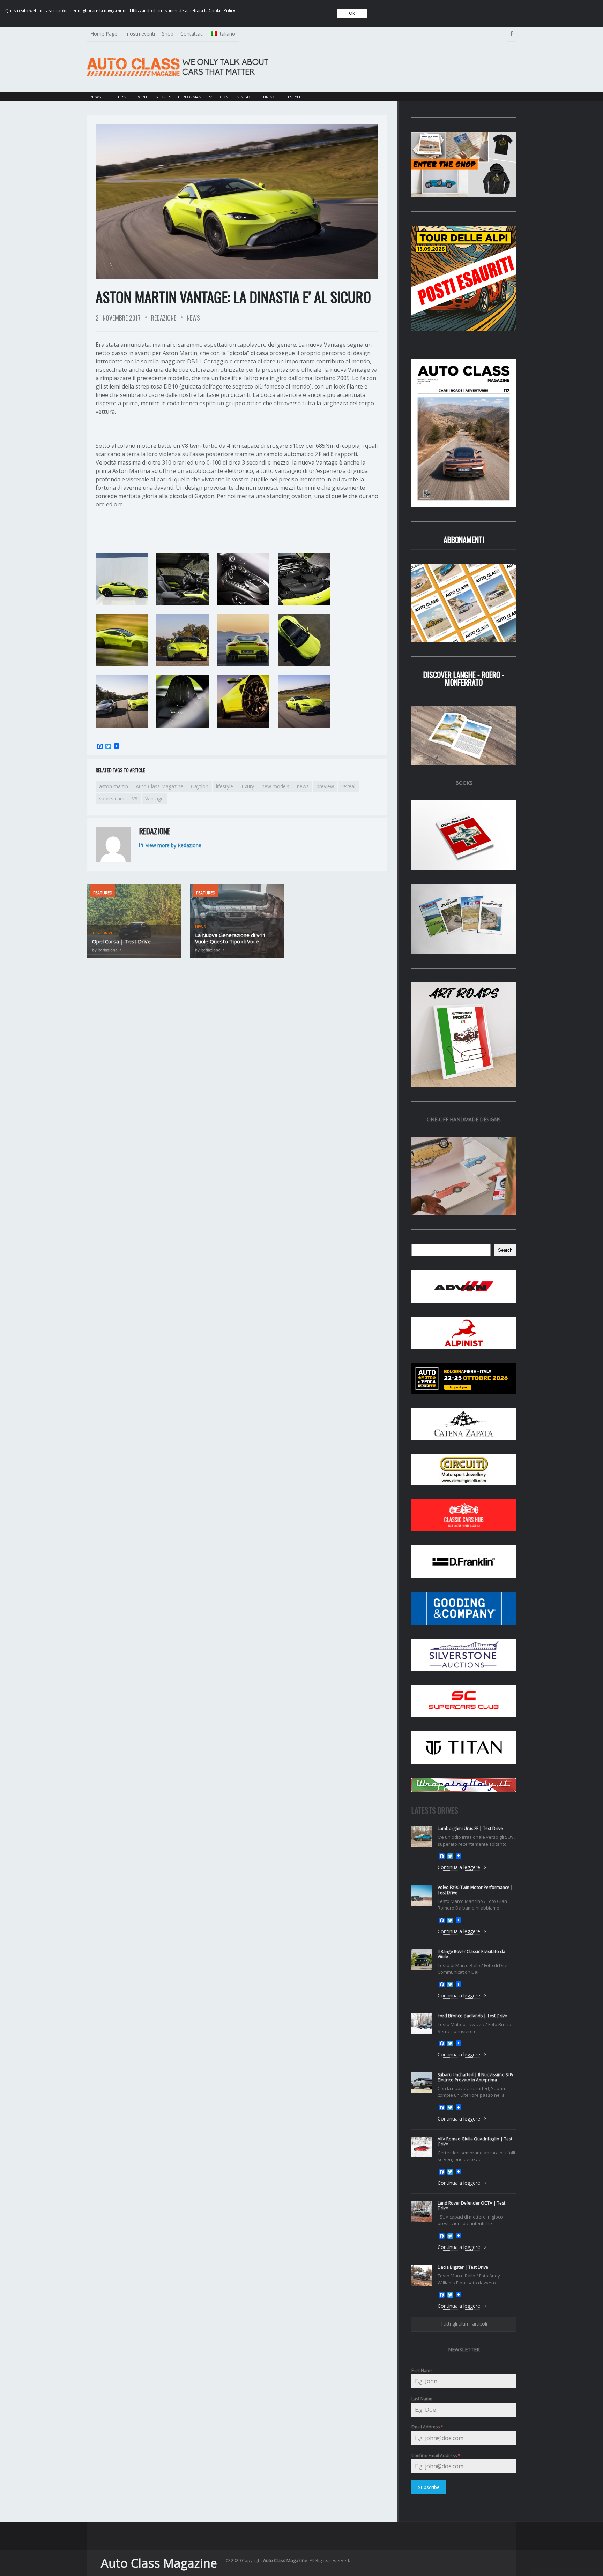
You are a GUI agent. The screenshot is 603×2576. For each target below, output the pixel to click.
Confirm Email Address (436, 2456)
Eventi (142, 97)
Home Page (104, 34)
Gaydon (200, 786)
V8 (135, 799)
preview (325, 786)
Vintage (245, 97)
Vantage (154, 799)
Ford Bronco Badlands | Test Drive (472, 2016)
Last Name (422, 2399)
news (303, 786)
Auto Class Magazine (159, 786)
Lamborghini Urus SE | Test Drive (470, 1828)
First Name (422, 2370)
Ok (352, 13)
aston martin (114, 786)
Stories (163, 97)
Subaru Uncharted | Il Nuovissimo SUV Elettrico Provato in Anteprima (475, 2077)
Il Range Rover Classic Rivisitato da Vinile (471, 1954)
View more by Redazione (173, 845)
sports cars (112, 799)
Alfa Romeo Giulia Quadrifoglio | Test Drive (475, 2141)
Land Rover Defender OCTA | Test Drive (471, 2205)
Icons (225, 97)
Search (505, 1250)
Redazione (164, 318)
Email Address (427, 2427)
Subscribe (429, 2487)
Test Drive (118, 97)
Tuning (268, 97)
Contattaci (192, 34)
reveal (348, 786)
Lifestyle (292, 97)
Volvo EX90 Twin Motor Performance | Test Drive (475, 1890)
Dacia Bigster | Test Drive (463, 2267)
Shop (168, 34)
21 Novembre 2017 (118, 318)
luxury (247, 786)
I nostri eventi (140, 34)
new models (276, 786)
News (96, 97)
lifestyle (225, 786)
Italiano (227, 34)
